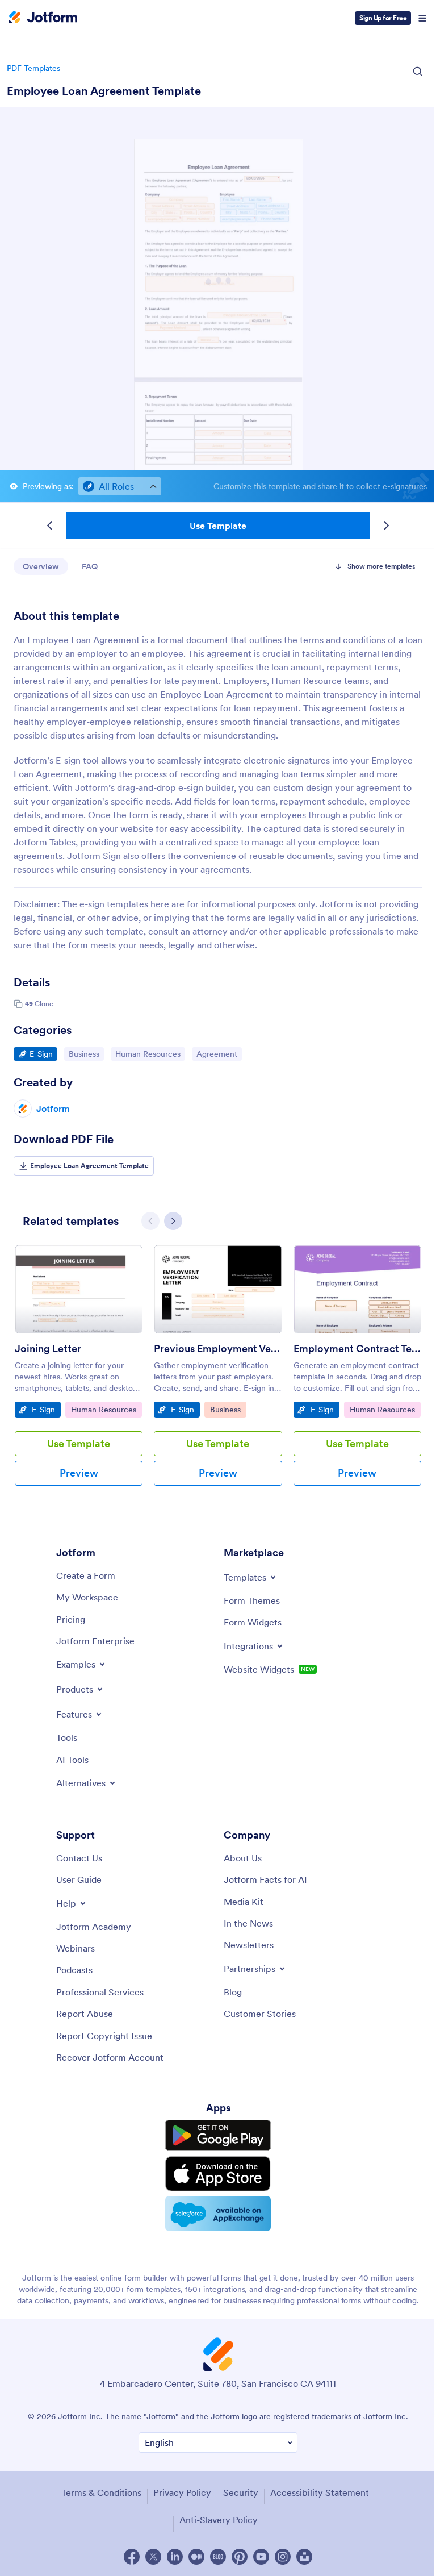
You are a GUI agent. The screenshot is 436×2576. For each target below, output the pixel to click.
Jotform (53, 1108)
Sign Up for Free (383, 18)
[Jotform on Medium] (196, 2557)
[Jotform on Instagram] (283, 2557)
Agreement (219, 1054)
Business (86, 1054)
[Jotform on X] (153, 2557)
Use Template (218, 526)
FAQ (90, 566)
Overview (41, 566)
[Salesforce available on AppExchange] (218, 2214)
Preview (79, 1473)
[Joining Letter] (79, 1289)
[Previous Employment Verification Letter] (218, 1289)
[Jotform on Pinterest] (240, 2557)
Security (241, 2492)
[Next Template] (386, 526)
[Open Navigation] (422, 18)
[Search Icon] (418, 72)
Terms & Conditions (101, 2492)
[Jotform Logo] (43, 18)
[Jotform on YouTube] (261, 2557)
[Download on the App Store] (218, 2174)
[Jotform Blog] (218, 2557)
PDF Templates (33, 68)
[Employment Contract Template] (357, 1289)
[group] (79, 1374)
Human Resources (148, 1054)
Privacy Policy (182, 2492)
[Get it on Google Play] (218, 2136)
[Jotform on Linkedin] (175, 2557)
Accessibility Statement (320, 2492)
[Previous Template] (50, 526)
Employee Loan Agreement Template (104, 91)
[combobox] (120, 486)
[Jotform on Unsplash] (304, 2557)
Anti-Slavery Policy (219, 2520)
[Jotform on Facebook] (132, 2557)
